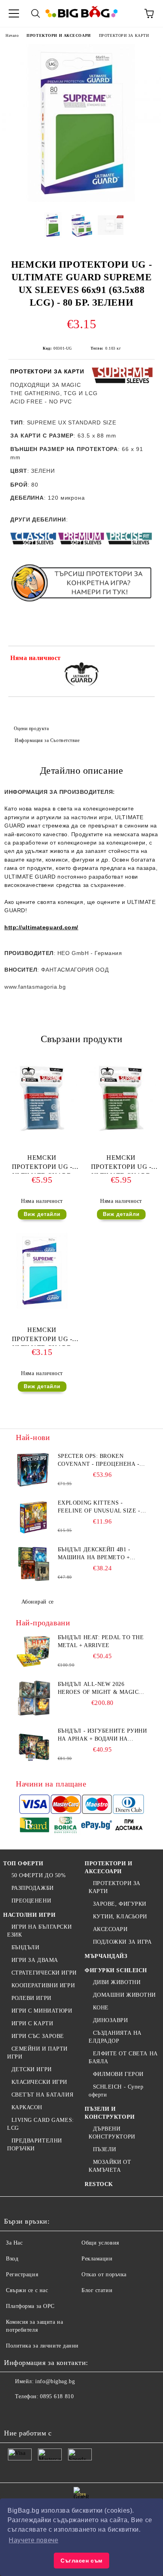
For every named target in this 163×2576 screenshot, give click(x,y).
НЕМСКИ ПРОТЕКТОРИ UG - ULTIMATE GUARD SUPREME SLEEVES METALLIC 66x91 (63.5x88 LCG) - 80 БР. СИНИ (42, 1164)
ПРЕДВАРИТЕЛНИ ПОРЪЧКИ (35, 2145)
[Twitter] (32, 2412)
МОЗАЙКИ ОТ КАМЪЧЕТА (110, 2166)
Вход (12, 2259)
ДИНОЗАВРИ (111, 2020)
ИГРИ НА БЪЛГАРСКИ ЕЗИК (39, 1931)
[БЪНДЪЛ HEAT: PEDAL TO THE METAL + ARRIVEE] (34, 1651)
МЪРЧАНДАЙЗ (106, 1956)
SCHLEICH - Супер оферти (116, 2091)
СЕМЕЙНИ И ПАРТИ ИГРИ (37, 2053)
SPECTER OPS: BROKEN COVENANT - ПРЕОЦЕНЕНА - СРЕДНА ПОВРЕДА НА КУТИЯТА (99, 1461)
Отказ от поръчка (104, 2274)
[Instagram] (49, 2412)
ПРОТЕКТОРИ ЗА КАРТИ (124, 35)
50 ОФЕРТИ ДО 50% (39, 1875)
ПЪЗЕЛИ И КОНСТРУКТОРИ (110, 2113)
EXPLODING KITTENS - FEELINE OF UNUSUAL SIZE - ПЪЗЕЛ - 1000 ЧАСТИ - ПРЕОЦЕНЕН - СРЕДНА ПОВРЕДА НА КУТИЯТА (99, 1507)
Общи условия (100, 2243)
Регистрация (22, 2274)
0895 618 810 (57, 2396)
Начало (12, 35)
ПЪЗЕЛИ (105, 2149)
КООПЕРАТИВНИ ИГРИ (43, 1985)
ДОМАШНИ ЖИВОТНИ (124, 1995)
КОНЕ (101, 2008)
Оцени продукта (31, 729)
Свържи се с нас (27, 2290)
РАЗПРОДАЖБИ (33, 1888)
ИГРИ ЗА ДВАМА (35, 1960)
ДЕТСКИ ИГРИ (32, 2069)
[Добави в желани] (143, 659)
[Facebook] (14, 2412)
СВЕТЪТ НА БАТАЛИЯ (42, 2095)
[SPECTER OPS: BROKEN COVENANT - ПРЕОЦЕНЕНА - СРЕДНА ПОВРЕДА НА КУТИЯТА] (34, 1470)
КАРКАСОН (27, 2107)
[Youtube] (66, 2412)
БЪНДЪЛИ (25, 1947)
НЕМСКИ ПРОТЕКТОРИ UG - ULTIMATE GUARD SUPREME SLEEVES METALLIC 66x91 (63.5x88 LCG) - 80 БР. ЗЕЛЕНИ (121, 1164)
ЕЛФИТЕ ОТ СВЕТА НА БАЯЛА (123, 2058)
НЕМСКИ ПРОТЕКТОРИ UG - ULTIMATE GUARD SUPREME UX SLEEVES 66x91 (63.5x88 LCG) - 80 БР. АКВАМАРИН (42, 1336)
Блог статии (97, 2290)
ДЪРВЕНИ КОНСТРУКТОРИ (112, 2133)
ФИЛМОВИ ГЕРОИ (118, 2074)
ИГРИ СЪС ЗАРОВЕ (38, 2036)
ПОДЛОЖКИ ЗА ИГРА (122, 1942)
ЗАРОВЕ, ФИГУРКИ (120, 1904)
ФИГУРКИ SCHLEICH (116, 1970)
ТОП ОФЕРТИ (23, 1864)
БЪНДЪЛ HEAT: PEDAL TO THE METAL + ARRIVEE (101, 1641)
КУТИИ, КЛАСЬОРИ (120, 1917)
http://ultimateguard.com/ (41, 927)
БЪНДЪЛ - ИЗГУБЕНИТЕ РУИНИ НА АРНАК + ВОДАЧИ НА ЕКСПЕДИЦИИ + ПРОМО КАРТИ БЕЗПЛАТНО (102, 1735)
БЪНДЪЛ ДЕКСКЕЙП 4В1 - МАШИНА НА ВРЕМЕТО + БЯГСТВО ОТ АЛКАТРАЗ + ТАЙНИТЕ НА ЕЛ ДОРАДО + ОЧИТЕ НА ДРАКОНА (97, 1554)
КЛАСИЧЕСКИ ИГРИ (39, 2082)
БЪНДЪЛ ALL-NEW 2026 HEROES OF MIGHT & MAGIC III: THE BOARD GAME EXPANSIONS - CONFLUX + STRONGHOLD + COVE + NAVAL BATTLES (102, 1689)
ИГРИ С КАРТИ (32, 2023)
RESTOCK (99, 2184)
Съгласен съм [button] (81, 2561)
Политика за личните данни (42, 2346)
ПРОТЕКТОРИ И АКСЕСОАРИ (59, 35)
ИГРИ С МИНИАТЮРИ (42, 2011)
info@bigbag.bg (55, 2381)
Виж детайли (42, 1214)
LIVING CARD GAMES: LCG (41, 2124)
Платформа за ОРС (30, 2306)
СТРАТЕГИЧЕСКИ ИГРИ (44, 1973)
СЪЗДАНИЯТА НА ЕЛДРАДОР (115, 2037)
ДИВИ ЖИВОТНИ (117, 1982)
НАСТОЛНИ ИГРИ (29, 1915)
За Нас (14, 2243)
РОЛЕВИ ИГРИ (31, 1998)
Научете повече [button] (33, 2540)
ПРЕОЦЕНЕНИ (31, 1901)
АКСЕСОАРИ (110, 1929)
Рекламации (97, 2259)
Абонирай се (38, 1602)
